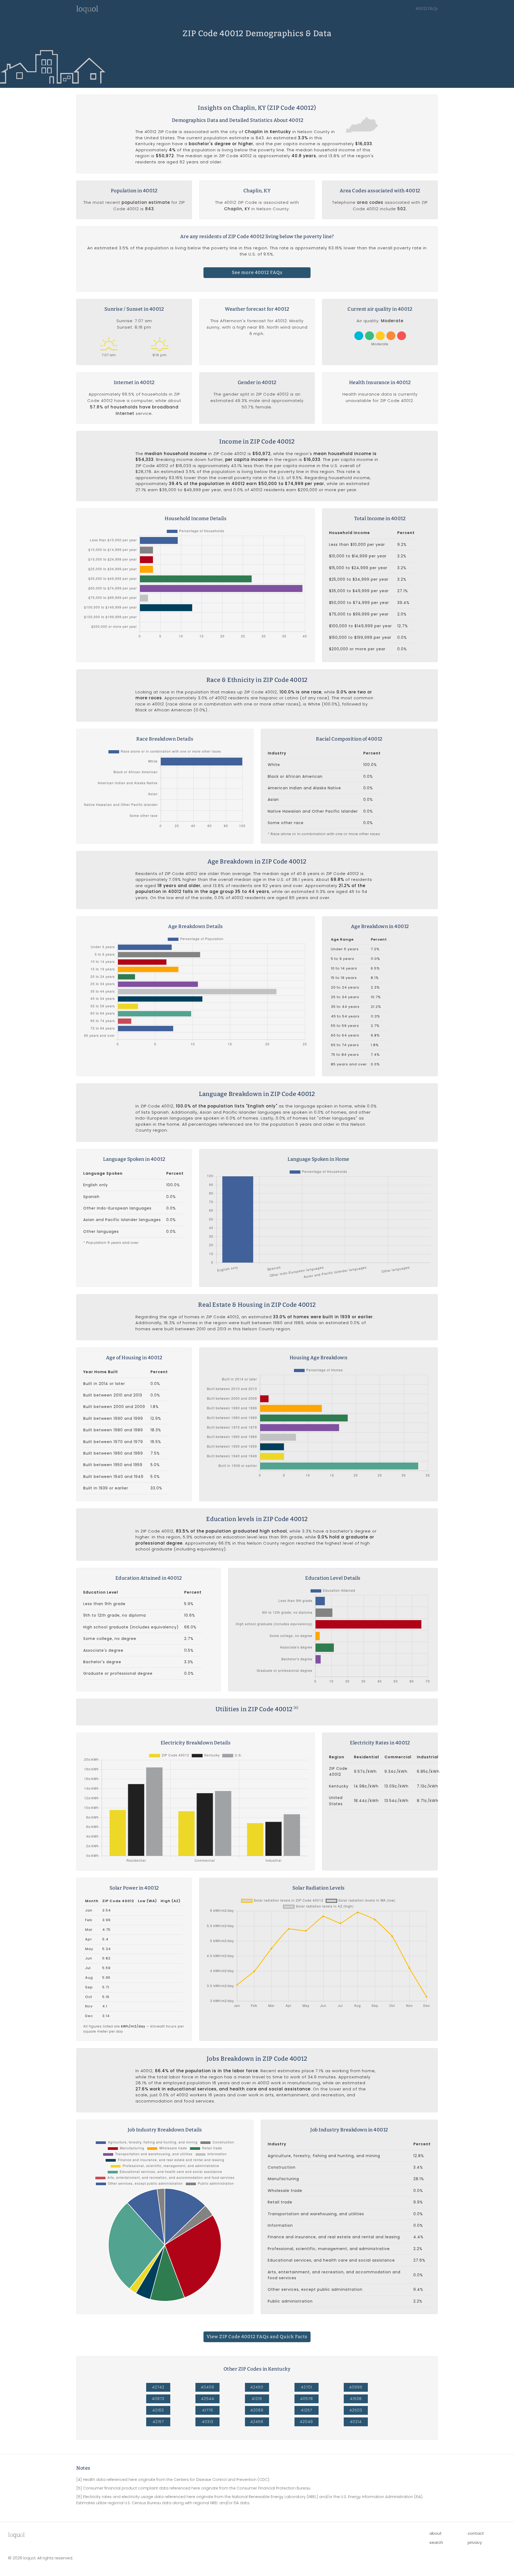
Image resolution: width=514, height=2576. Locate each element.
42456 (257, 2422)
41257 (307, 2410)
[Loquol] (87, 12)
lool (16, 2535)
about (436, 2533)
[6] (296, 1708)
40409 (207, 2387)
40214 (356, 2422)
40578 (307, 2399)
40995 (356, 2387)
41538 (356, 2399)
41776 (208, 2410)
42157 (158, 2422)
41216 (257, 2399)
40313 (208, 2422)
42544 (208, 2399)
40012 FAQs (427, 9)
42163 (158, 2410)
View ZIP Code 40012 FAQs (257, 2337)
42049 (306, 2422)
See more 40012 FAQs (257, 273)
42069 (257, 2410)
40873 (158, 2399)
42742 (158, 2387)
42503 (356, 2410)
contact (476, 2533)
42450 (257, 2387)
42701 (307, 2387)
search (436, 2542)
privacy (475, 2542)
